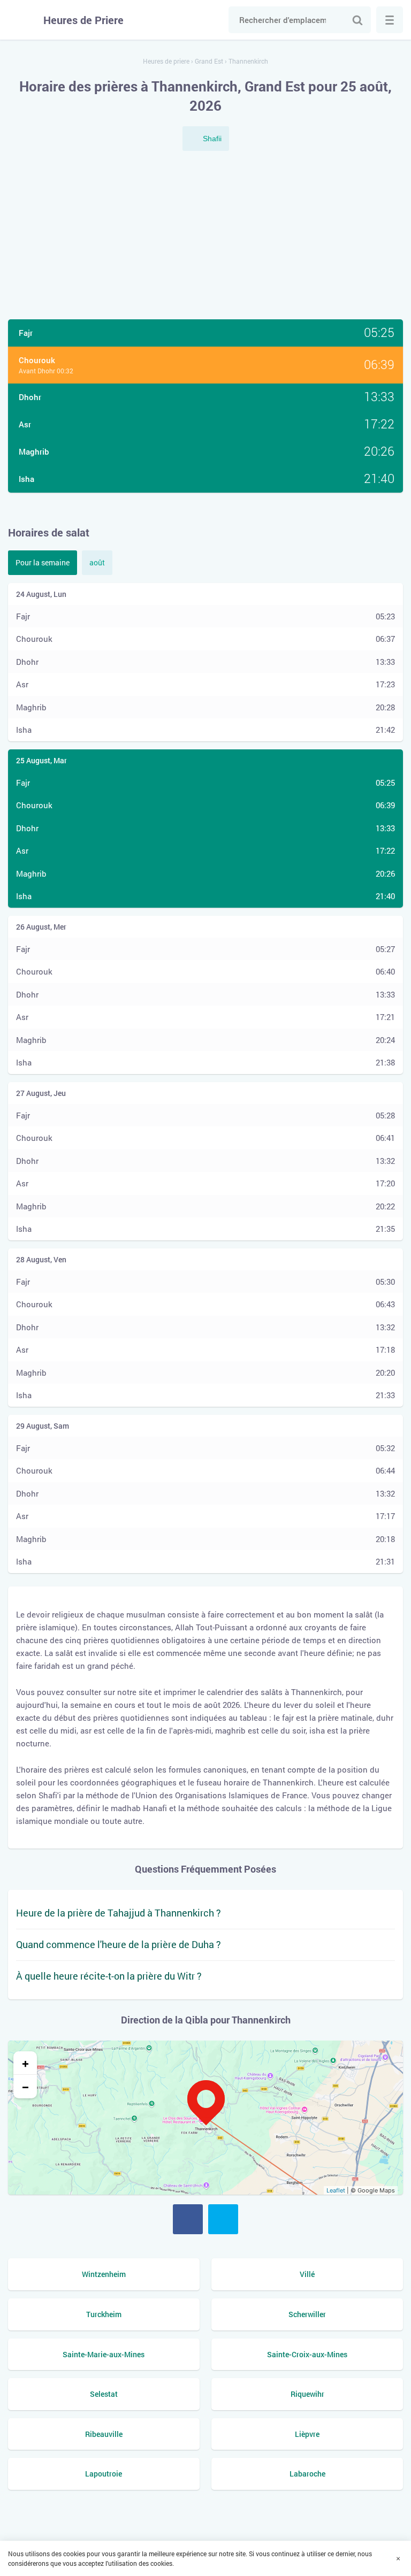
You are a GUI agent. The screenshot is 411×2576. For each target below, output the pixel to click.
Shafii (212, 139)
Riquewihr (307, 2394)
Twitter (223, 2219)
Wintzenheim (104, 2274)
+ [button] (25, 2063)
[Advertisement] (205, 236)
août (97, 562)
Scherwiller (307, 2314)
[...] (390, 20)
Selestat (104, 2394)
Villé (307, 2274)
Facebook (188, 2219)
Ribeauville (104, 2434)
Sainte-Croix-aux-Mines (307, 2354)
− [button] (25, 2087)
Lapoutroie (104, 2474)
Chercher (357, 20)
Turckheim (104, 2314)
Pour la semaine (43, 562)
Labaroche (307, 2474)
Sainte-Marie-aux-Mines (104, 2354)
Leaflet (336, 2190)
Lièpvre (307, 2434)
